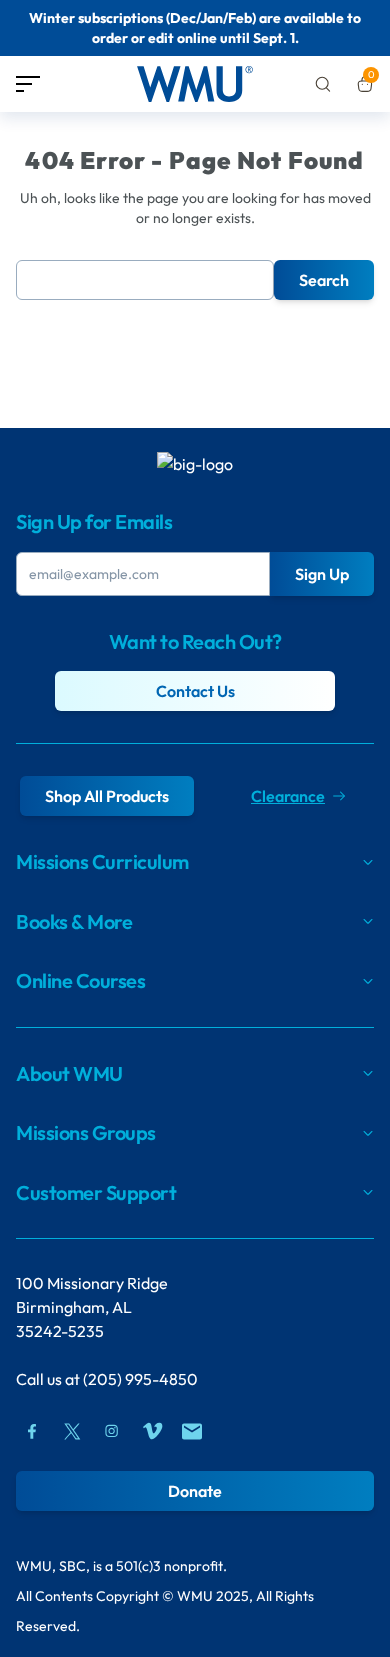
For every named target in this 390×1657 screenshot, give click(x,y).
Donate (195, 1491)
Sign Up (322, 574)
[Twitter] (72, 1431)
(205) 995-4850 (140, 1379)
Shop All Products (107, 796)
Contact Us (195, 691)
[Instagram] (112, 1431)
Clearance (288, 796)
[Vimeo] (152, 1431)
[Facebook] (32, 1431)
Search (324, 280)
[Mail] (192, 1431)
